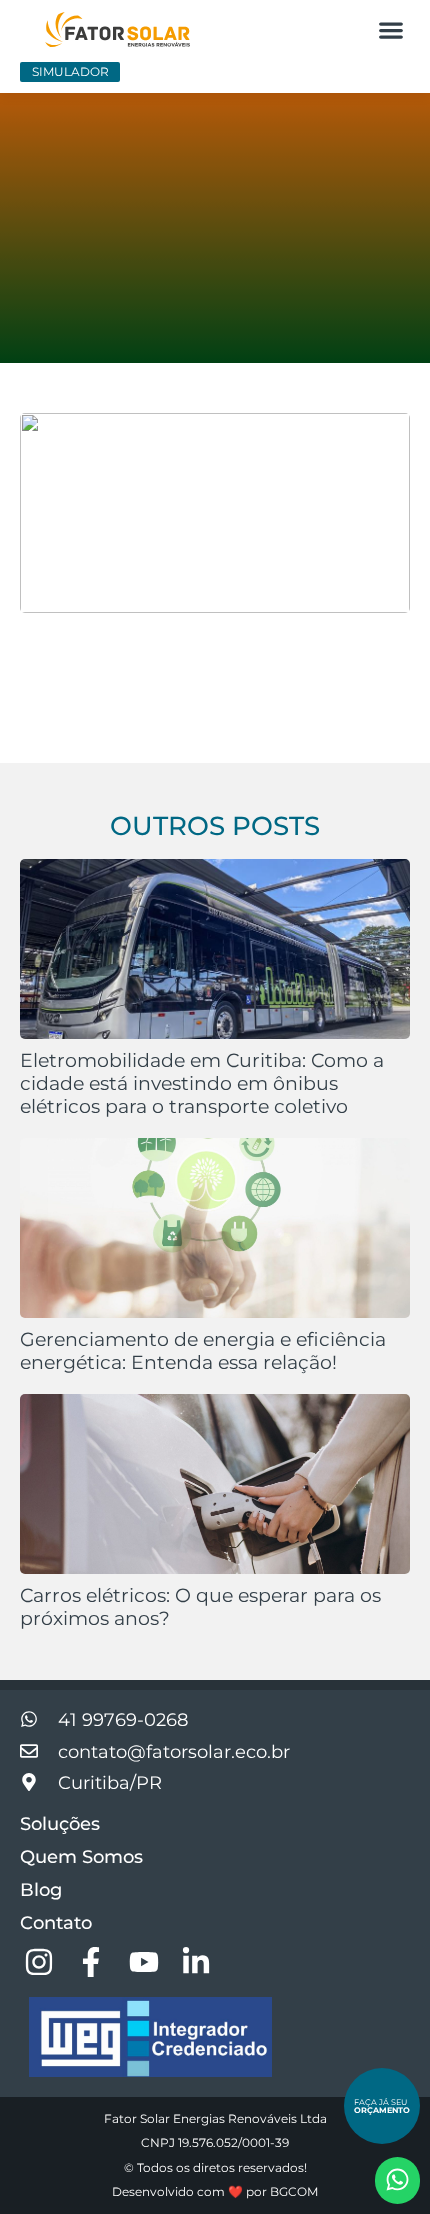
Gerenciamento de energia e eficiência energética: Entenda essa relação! (203, 1350)
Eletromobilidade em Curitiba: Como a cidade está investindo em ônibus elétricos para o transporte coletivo (202, 1083)
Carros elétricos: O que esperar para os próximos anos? (200, 1606)
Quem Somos (81, 1857)
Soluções (60, 1824)
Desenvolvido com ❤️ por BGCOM (215, 2191)
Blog (41, 1890)
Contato (56, 1923)
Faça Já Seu (382, 2106)
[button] (390, 29)
